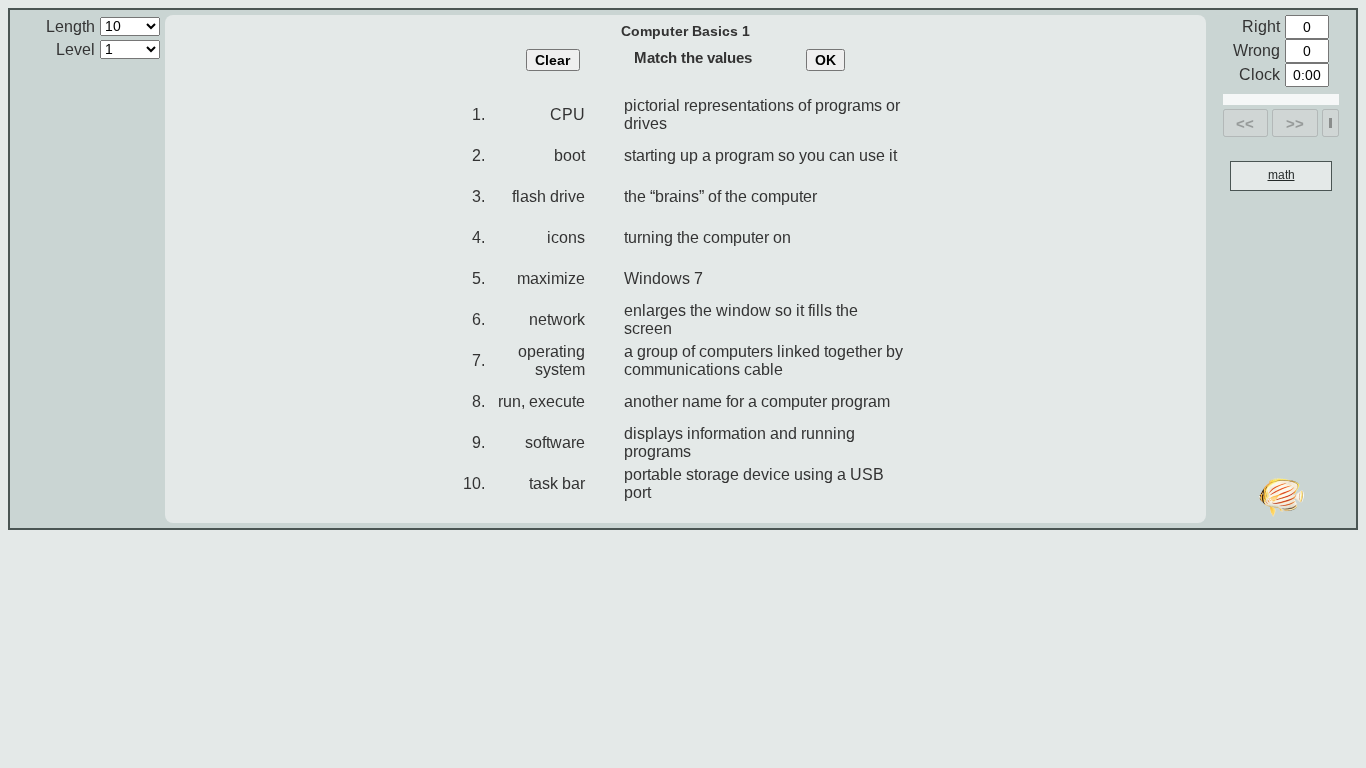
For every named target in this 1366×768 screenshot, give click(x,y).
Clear (552, 60)
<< (1245, 123)
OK (825, 60)
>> (1295, 123)
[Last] (1330, 123)
